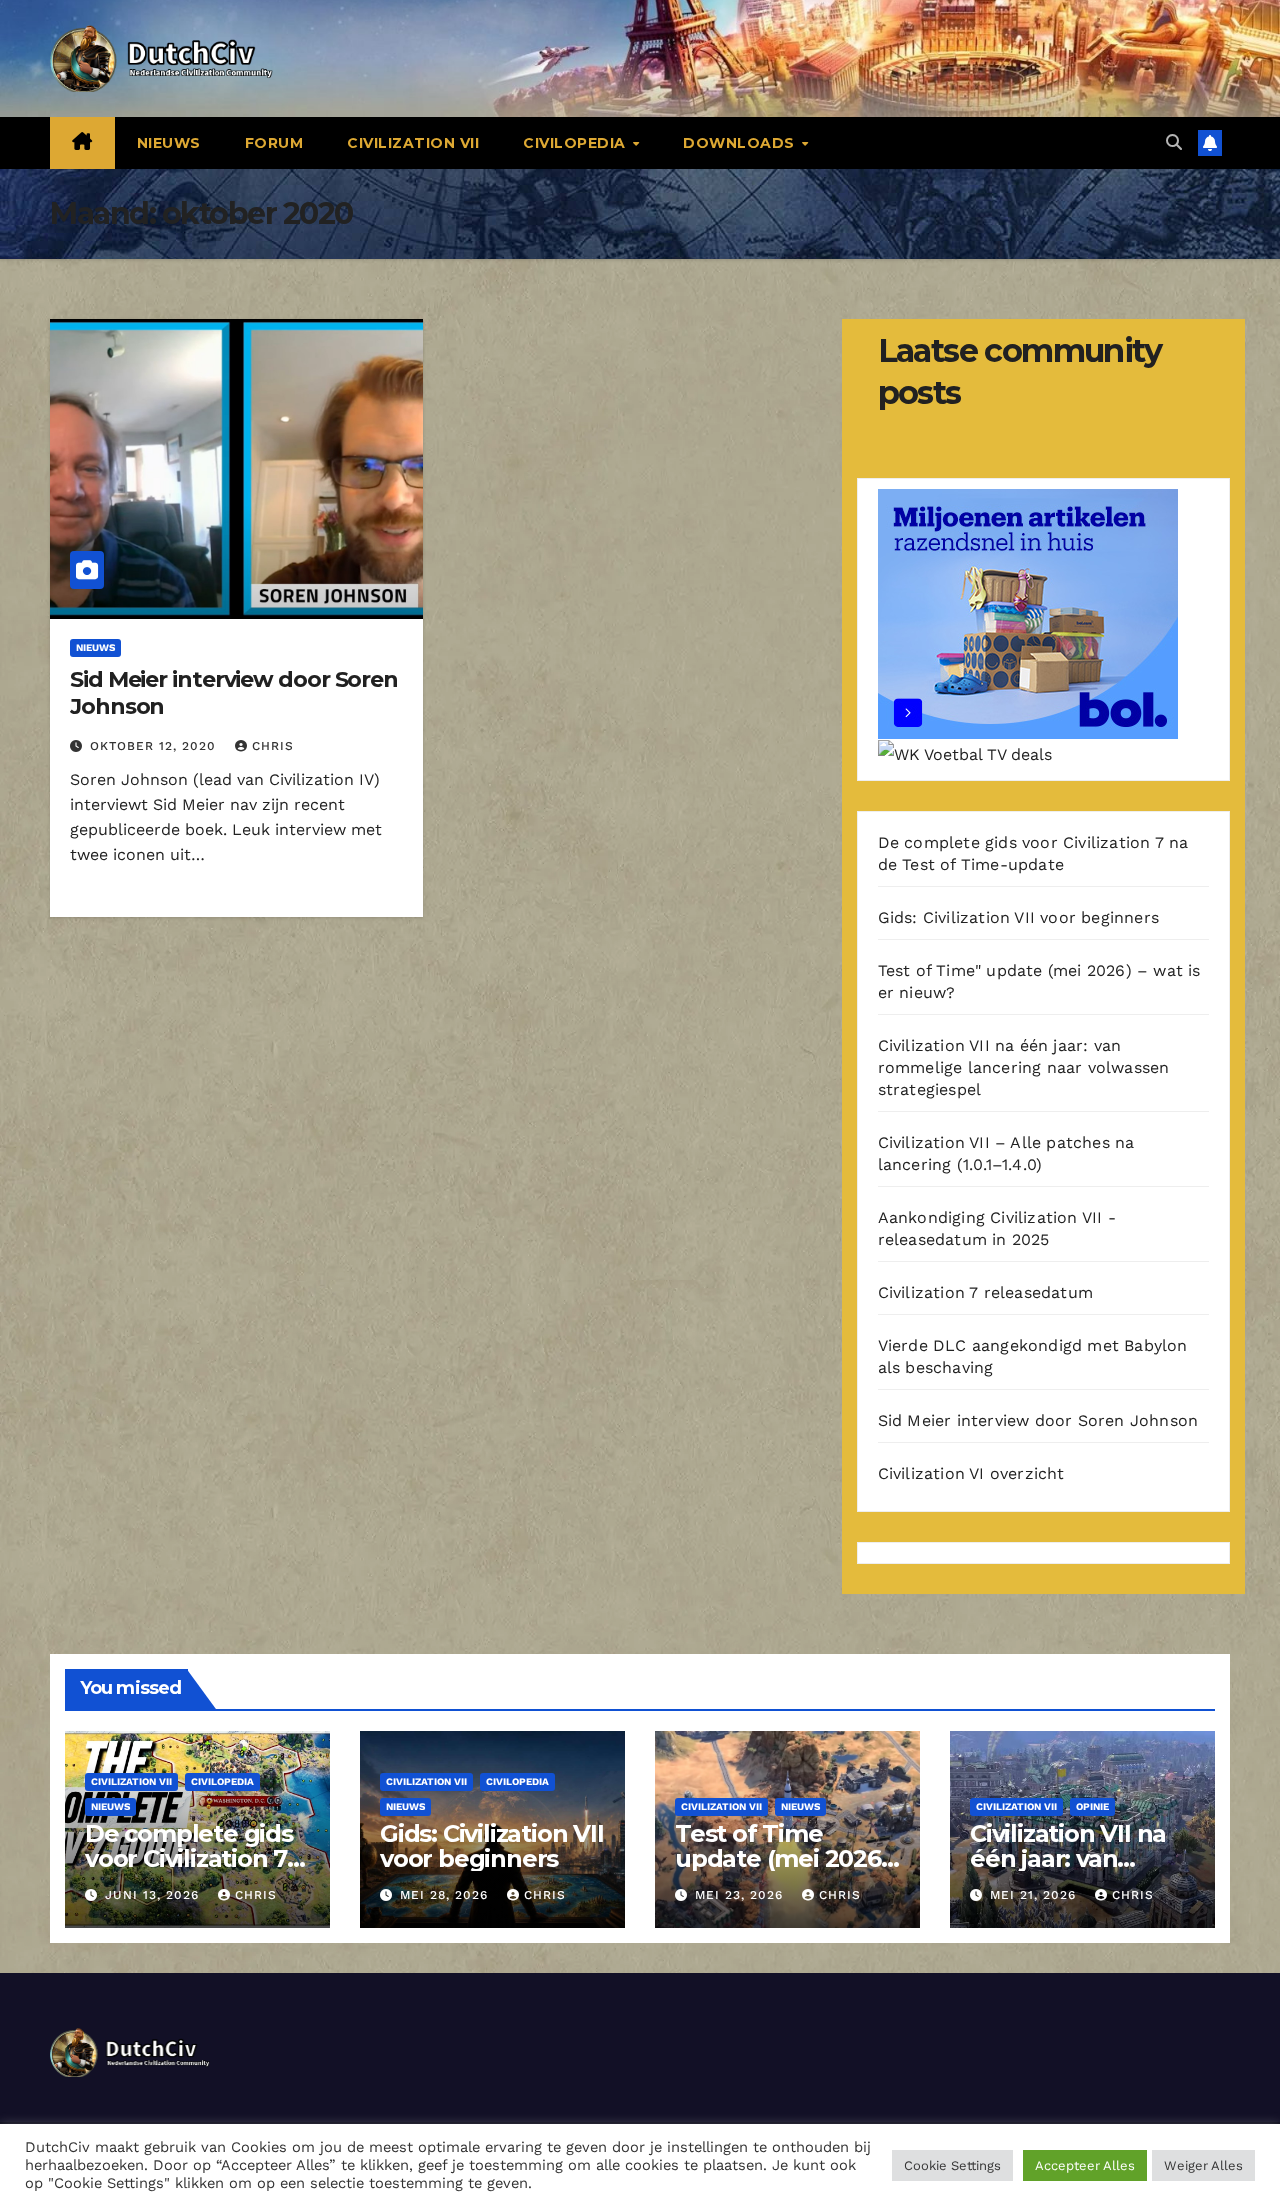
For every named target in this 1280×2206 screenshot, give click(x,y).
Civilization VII (413, 143)
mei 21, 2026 (1035, 1895)
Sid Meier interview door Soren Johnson (234, 692)
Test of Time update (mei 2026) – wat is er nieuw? (782, 1858)
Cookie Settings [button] (952, 2165)
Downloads (741, 143)
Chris (273, 746)
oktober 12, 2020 (155, 746)
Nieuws (169, 143)
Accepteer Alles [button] (1085, 2165)
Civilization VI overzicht (971, 1473)
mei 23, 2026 (741, 1895)
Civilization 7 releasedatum (985, 1292)
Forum (274, 143)
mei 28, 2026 (446, 1895)
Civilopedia (576, 143)
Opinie (1092, 1806)
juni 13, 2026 (154, 1895)
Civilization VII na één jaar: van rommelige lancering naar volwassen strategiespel (1024, 1067)
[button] (1174, 142)
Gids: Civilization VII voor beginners (1018, 917)
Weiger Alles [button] (1203, 2165)
